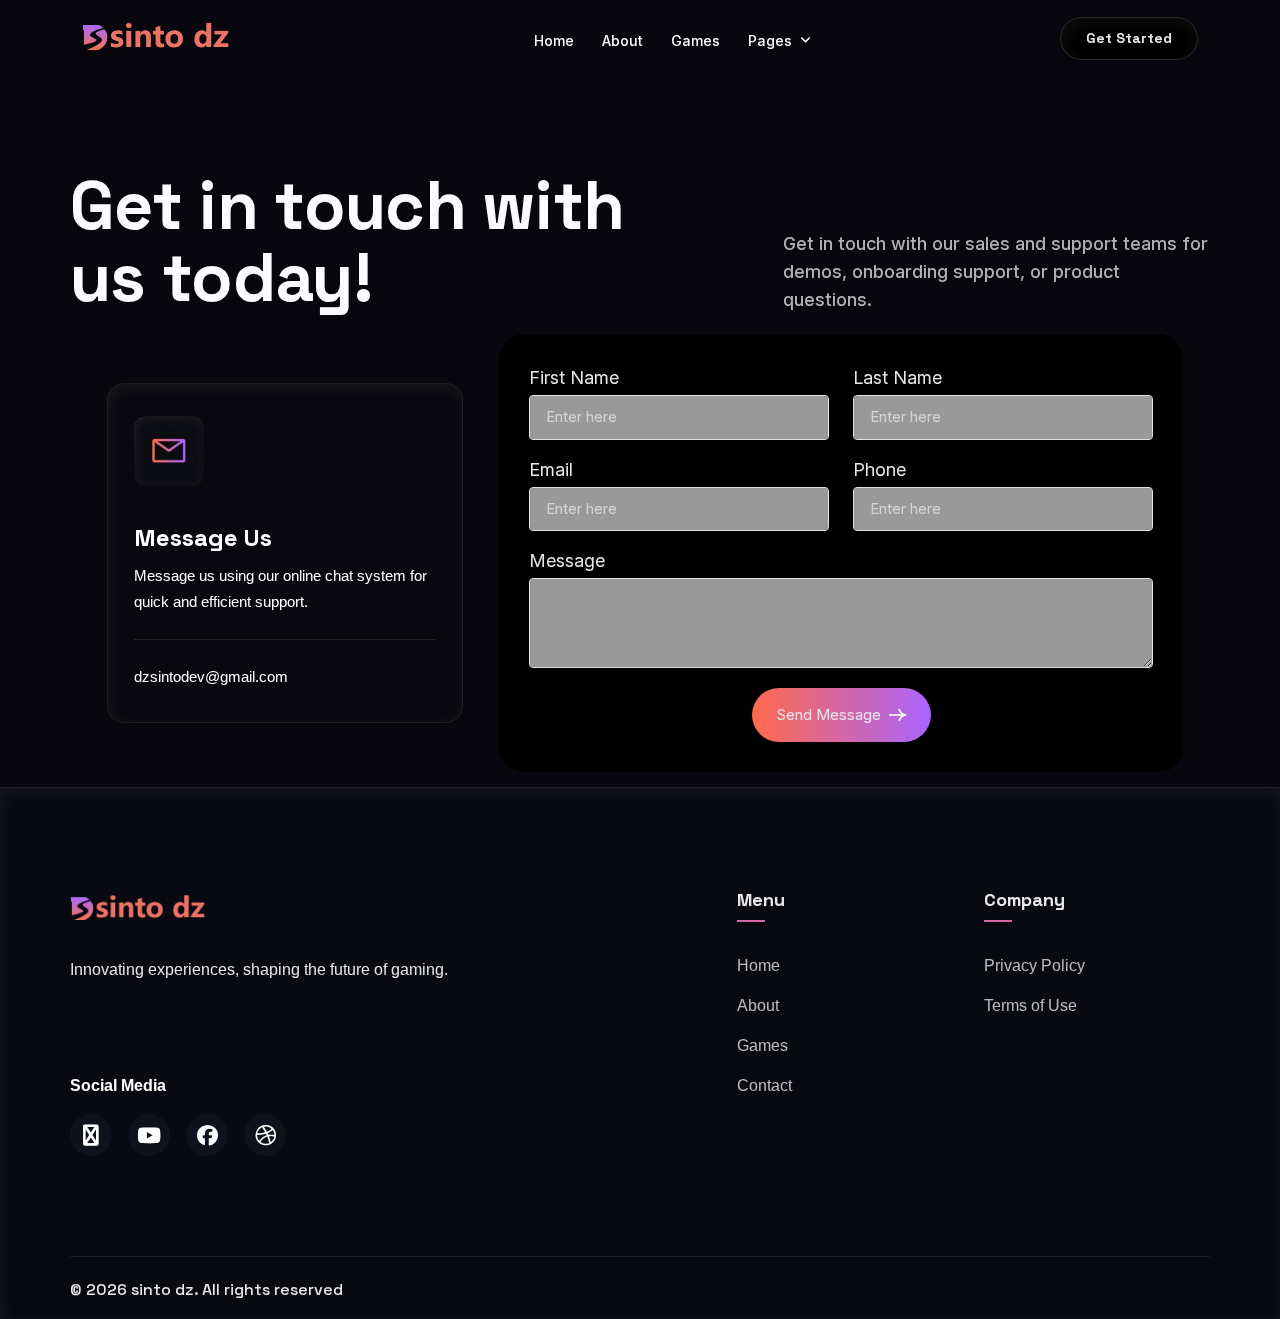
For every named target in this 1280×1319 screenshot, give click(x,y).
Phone (879, 469)
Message (567, 560)
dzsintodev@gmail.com (211, 676)
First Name (574, 377)
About (622, 40)
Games (695, 40)
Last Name (897, 377)
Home (554, 40)
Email (551, 469)
